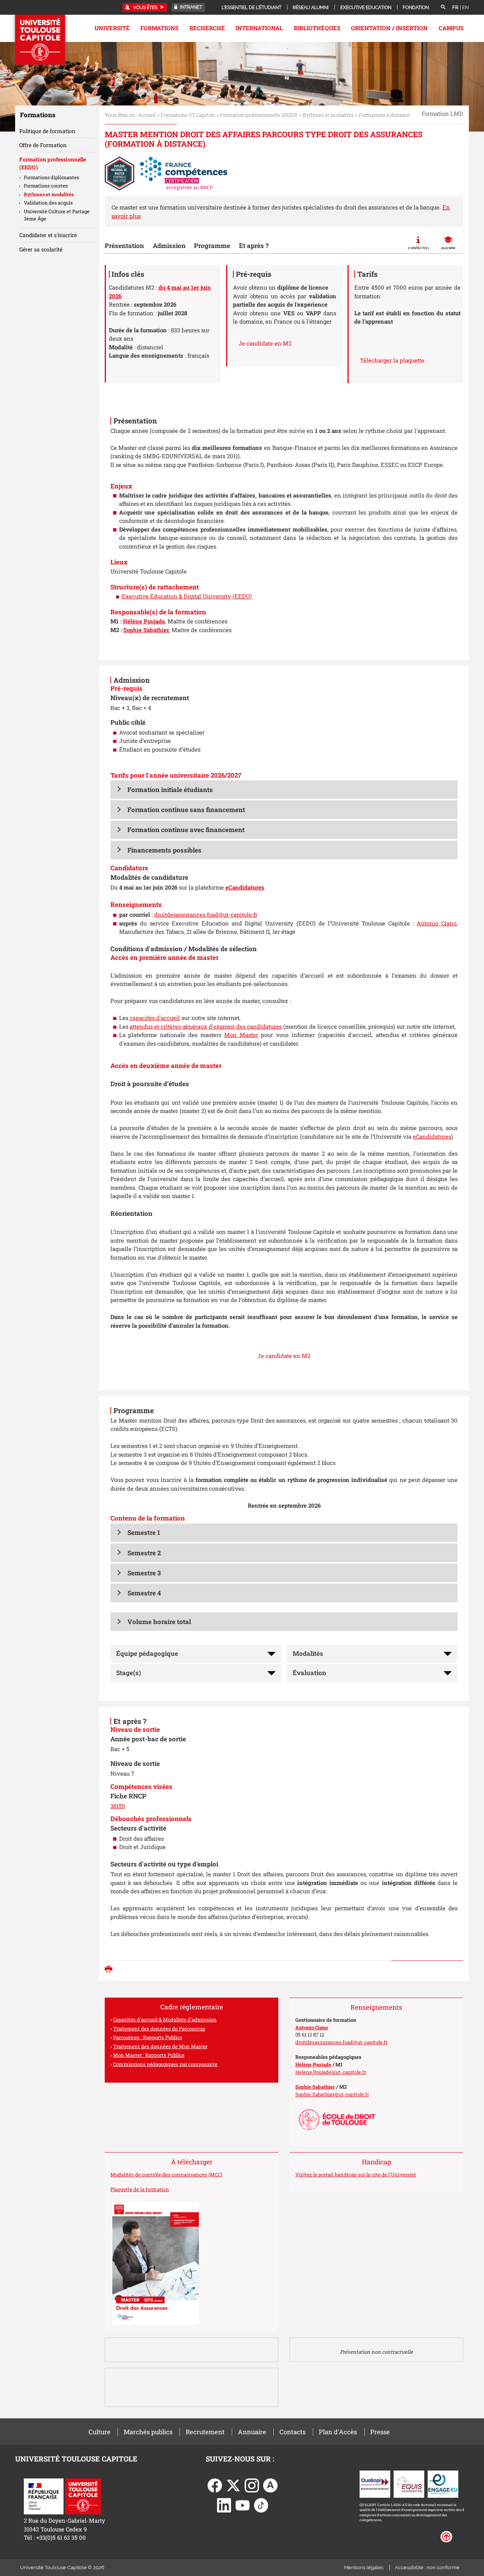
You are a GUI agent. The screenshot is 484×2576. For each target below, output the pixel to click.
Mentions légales (364, 2567)
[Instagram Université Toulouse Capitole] (252, 2485)
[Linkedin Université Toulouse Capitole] (224, 2505)
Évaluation (309, 1673)
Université (112, 28)
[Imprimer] (110, 1970)
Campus (451, 28)
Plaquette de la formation (140, 2189)
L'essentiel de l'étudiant (251, 8)
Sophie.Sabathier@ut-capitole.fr (332, 2094)
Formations (159, 28)
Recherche (207, 28)
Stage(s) (129, 1673)
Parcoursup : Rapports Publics (148, 2037)
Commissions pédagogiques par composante (165, 2064)
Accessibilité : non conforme (427, 2567)
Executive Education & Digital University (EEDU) (187, 596)
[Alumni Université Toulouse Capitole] (270, 2485)
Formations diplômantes (51, 177)
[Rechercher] (443, 8)
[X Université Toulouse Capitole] (233, 2485)
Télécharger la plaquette (392, 360)
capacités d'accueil (155, 1018)
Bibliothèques (317, 28)
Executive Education (366, 8)
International (259, 28)
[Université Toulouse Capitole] (83, 2495)
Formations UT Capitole (188, 115)
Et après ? (254, 246)
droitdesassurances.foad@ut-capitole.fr (206, 914)
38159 (118, 1806)
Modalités (308, 1653)
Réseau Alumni (311, 8)
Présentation (124, 246)
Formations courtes (46, 186)
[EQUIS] (409, 2483)
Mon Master (241, 1035)
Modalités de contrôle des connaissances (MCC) (166, 2175)
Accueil (147, 115)
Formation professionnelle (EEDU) (259, 115)
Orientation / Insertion (389, 28)
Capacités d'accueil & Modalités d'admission (165, 2020)
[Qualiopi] (375, 2483)
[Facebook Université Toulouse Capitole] (215, 2485)
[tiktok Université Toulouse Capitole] (261, 2505)
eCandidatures (245, 887)
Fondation (416, 8)
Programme (212, 246)
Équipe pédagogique (147, 1653)
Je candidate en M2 (265, 343)
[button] (284, 790)
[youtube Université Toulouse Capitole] (243, 2505)
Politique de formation (47, 131)
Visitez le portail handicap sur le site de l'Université (356, 2175)
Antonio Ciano (437, 923)
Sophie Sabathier (146, 630)
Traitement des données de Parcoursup (159, 2029)
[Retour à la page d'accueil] (40, 40)
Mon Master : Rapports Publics (149, 2055)
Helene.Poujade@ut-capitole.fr (331, 2072)
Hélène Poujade (144, 621)
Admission (169, 246)
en (465, 7)
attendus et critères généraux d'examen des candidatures (206, 1026)
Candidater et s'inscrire (48, 235)
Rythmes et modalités (328, 115)
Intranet (190, 7)
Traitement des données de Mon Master (160, 2046)
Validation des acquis (48, 203)
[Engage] (443, 2483)
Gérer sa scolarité (41, 249)
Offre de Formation (43, 145)
